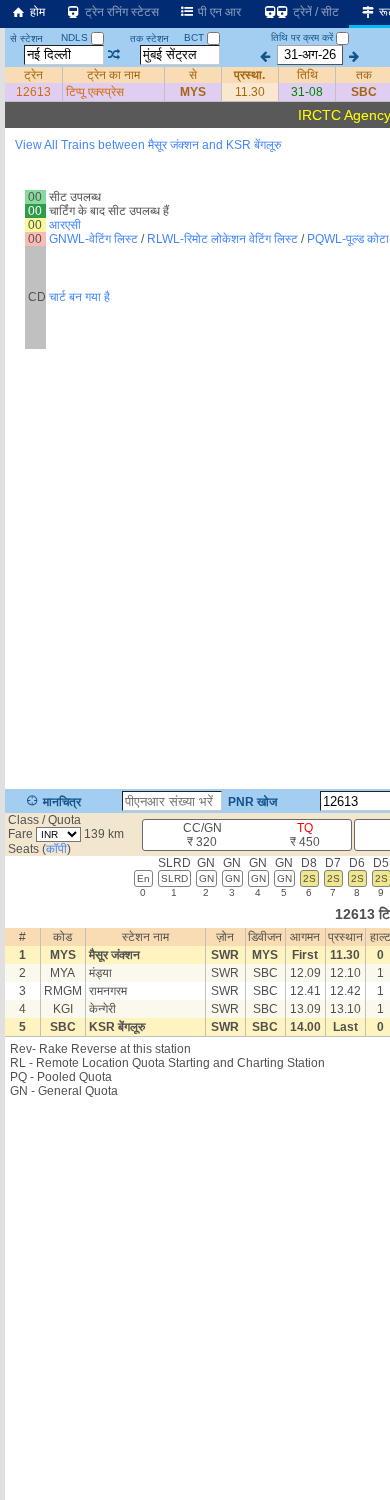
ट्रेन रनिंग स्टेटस (120, 12)
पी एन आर (218, 12)
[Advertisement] (195, 224)
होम (36, 12)
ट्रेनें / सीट (314, 12)
